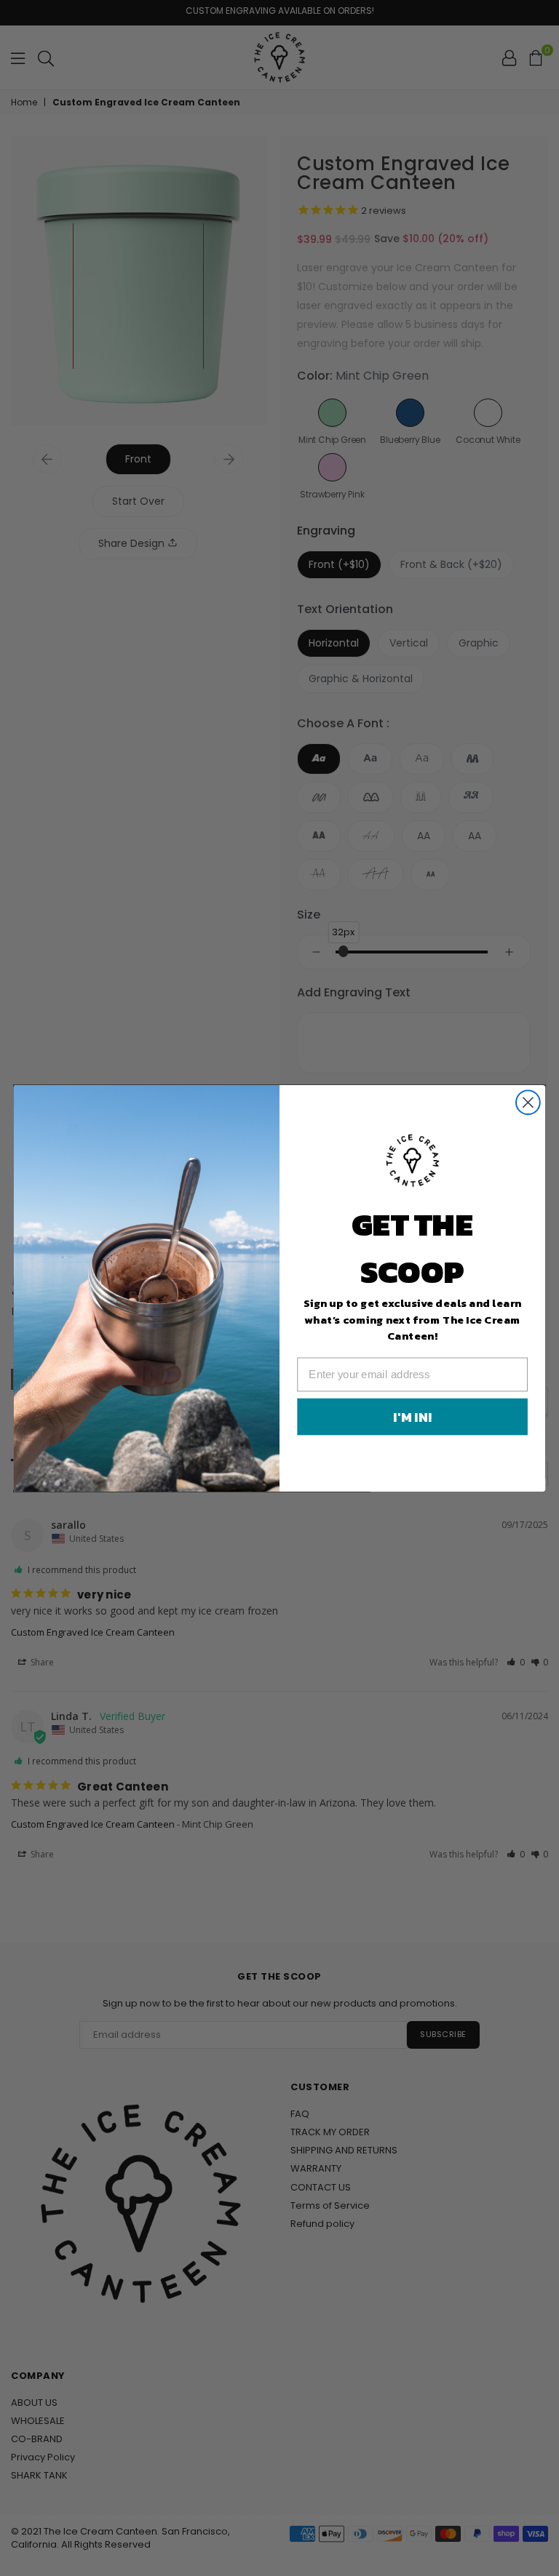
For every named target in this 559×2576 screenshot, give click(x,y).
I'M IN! (412, 1417)
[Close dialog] (528, 1102)
